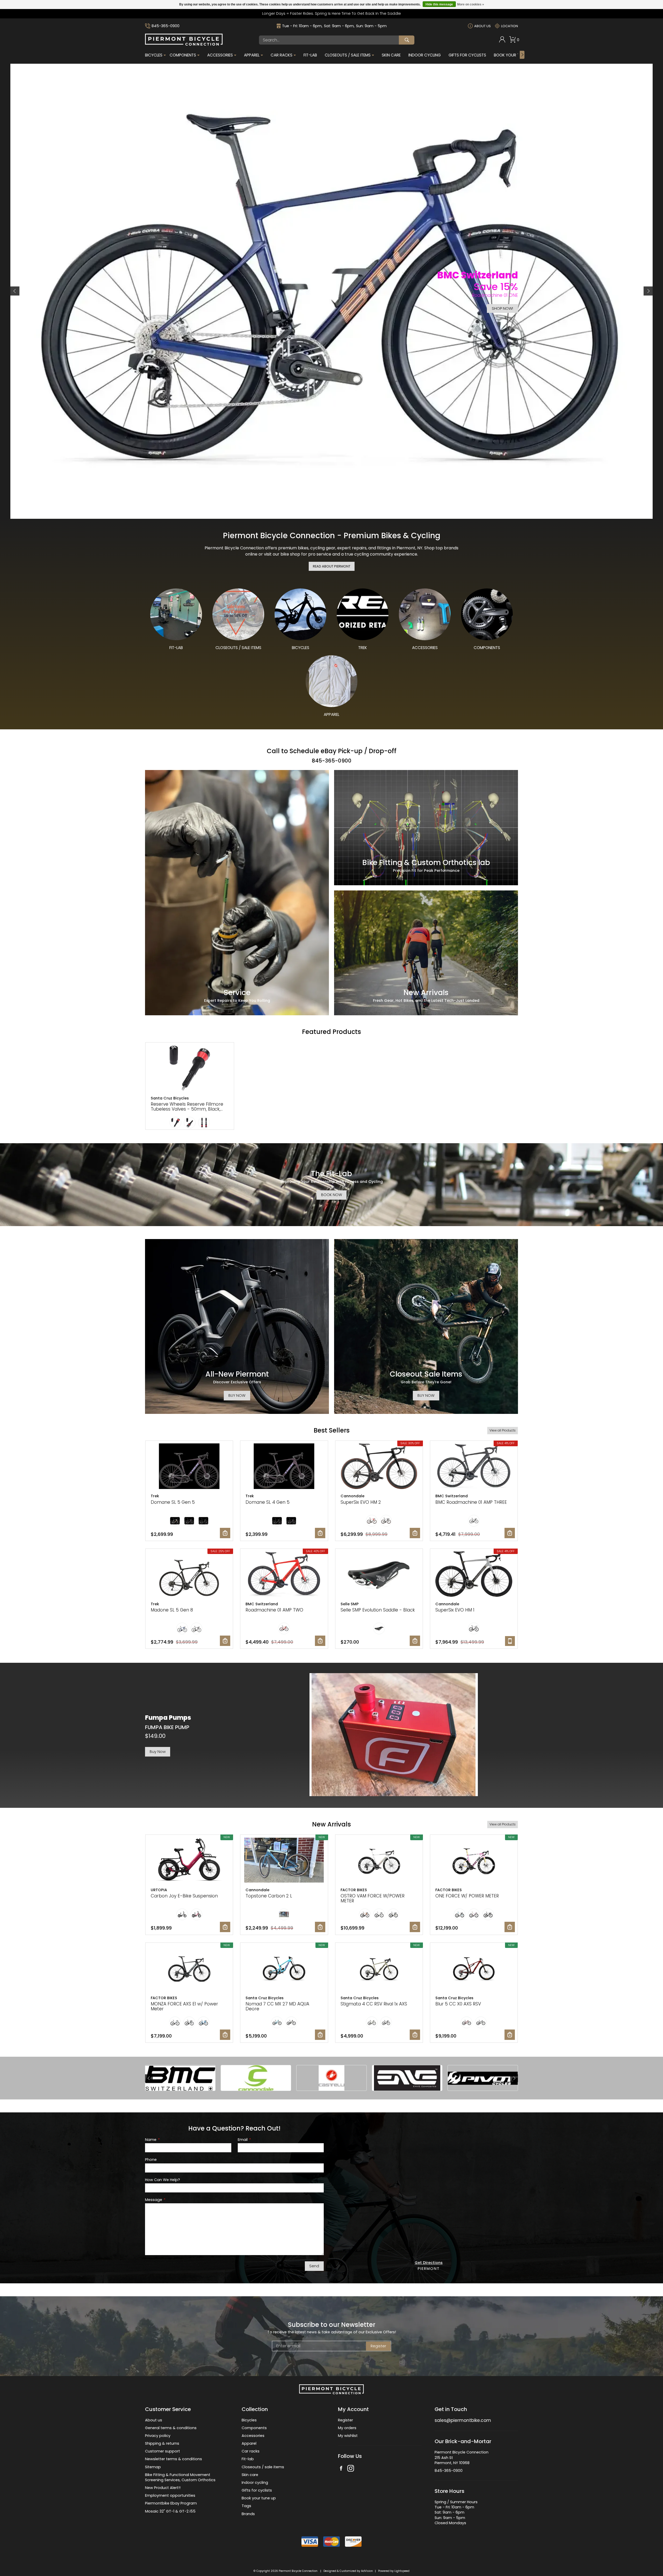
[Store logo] (184, 44)
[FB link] (341, 2442)
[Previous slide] (15, 278)
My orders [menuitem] (347, 2401)
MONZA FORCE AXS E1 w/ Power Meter (184, 1980)
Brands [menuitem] (248, 2487)
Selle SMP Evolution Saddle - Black (378, 1583)
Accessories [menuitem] (220, 55)
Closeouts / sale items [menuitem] (263, 2440)
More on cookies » (471, 4)
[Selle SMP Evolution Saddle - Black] (379, 1548)
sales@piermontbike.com (463, 2393)
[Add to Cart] (225, 1506)
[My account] (502, 41)
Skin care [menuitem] (250, 2448)
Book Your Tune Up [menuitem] (513, 55)
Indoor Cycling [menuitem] (425, 55)
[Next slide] (648, 278)
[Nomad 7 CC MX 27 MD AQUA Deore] (284, 1942)
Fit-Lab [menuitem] (310, 55)
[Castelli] (331, 2051)
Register (378, 2319)
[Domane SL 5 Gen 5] (189, 1440)
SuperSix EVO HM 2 (361, 1475)
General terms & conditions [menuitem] (171, 2401)
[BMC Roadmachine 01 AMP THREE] (474, 1440)
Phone (151, 2133)
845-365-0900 (165, 26)
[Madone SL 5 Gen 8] (189, 1548)
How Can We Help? (163, 2153)
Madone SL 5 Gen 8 (172, 1583)
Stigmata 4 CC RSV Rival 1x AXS (374, 1977)
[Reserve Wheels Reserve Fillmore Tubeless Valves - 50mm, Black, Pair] (190, 1042)
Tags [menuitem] (246, 2479)
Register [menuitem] (345, 2393)
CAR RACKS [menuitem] (282, 55)
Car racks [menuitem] (251, 2424)
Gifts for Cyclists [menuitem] (467, 55)
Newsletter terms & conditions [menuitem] (174, 2432)
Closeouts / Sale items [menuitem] (348, 55)
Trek (155, 1469)
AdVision (367, 2544)
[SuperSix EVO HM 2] (379, 1440)
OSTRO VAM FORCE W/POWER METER (373, 1872)
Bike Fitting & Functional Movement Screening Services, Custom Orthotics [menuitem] (180, 2450)
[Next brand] (514, 2051)
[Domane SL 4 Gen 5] (284, 1440)
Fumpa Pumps (168, 1691)
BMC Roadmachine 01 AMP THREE (471, 1475)
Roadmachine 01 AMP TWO (274, 1583)
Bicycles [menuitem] (154, 55)
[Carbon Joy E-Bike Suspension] (189, 1834)
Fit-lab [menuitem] (248, 2432)
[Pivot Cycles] (483, 2051)
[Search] (407, 40)
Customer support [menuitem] (163, 2424)
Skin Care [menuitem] (391, 55)
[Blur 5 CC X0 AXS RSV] (474, 1942)
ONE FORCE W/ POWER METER (467, 1869)
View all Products (503, 1404)
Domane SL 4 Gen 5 (268, 1475)
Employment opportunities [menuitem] (170, 2469)
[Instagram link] (351, 2442)
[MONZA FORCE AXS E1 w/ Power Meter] (189, 1942)
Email (244, 2113)
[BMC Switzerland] (180, 2051)
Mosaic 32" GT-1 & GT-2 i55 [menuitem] (170, 2484)
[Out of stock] (510, 1614)
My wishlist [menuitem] (348, 2409)
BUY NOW (237, 1369)
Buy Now (158, 1725)
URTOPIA (159, 1863)
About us (482, 26)
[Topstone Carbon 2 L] (284, 1834)
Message (155, 2173)
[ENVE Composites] (407, 2051)
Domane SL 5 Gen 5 (173, 1475)
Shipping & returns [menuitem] (162, 2417)
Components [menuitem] (183, 55)
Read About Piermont (332, 539)
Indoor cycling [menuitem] (255, 2456)
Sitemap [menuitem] (153, 2440)
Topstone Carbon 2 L (269, 1869)
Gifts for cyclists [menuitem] (257, 2464)
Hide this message (439, 4)
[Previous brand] (149, 2051)
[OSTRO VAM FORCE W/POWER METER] (379, 1834)
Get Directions (429, 2236)
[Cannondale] (256, 2051)
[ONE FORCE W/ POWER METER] (474, 1834)
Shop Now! (502, 308)
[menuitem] (502, 40)
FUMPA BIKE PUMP (167, 1701)
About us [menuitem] (154, 2393)
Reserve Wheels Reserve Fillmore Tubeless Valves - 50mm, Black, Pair (187, 1082)
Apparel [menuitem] (252, 55)
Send (314, 2239)
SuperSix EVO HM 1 (455, 1583)
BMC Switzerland (452, 1469)
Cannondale (352, 1469)
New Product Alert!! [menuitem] (163, 2461)
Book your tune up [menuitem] (259, 2471)
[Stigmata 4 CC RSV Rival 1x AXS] (379, 1942)
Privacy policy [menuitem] (158, 2409)
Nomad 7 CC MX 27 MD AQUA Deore (277, 1980)
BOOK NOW (332, 1168)
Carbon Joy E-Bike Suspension (184, 1869)
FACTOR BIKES (354, 1863)
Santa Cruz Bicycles (170, 1071)
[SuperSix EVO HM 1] (474, 1548)
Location (510, 26)
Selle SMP (350, 1577)
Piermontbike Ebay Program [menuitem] (171, 2477)
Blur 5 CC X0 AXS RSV (458, 1977)
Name (152, 2113)
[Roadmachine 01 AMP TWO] (284, 1548)
